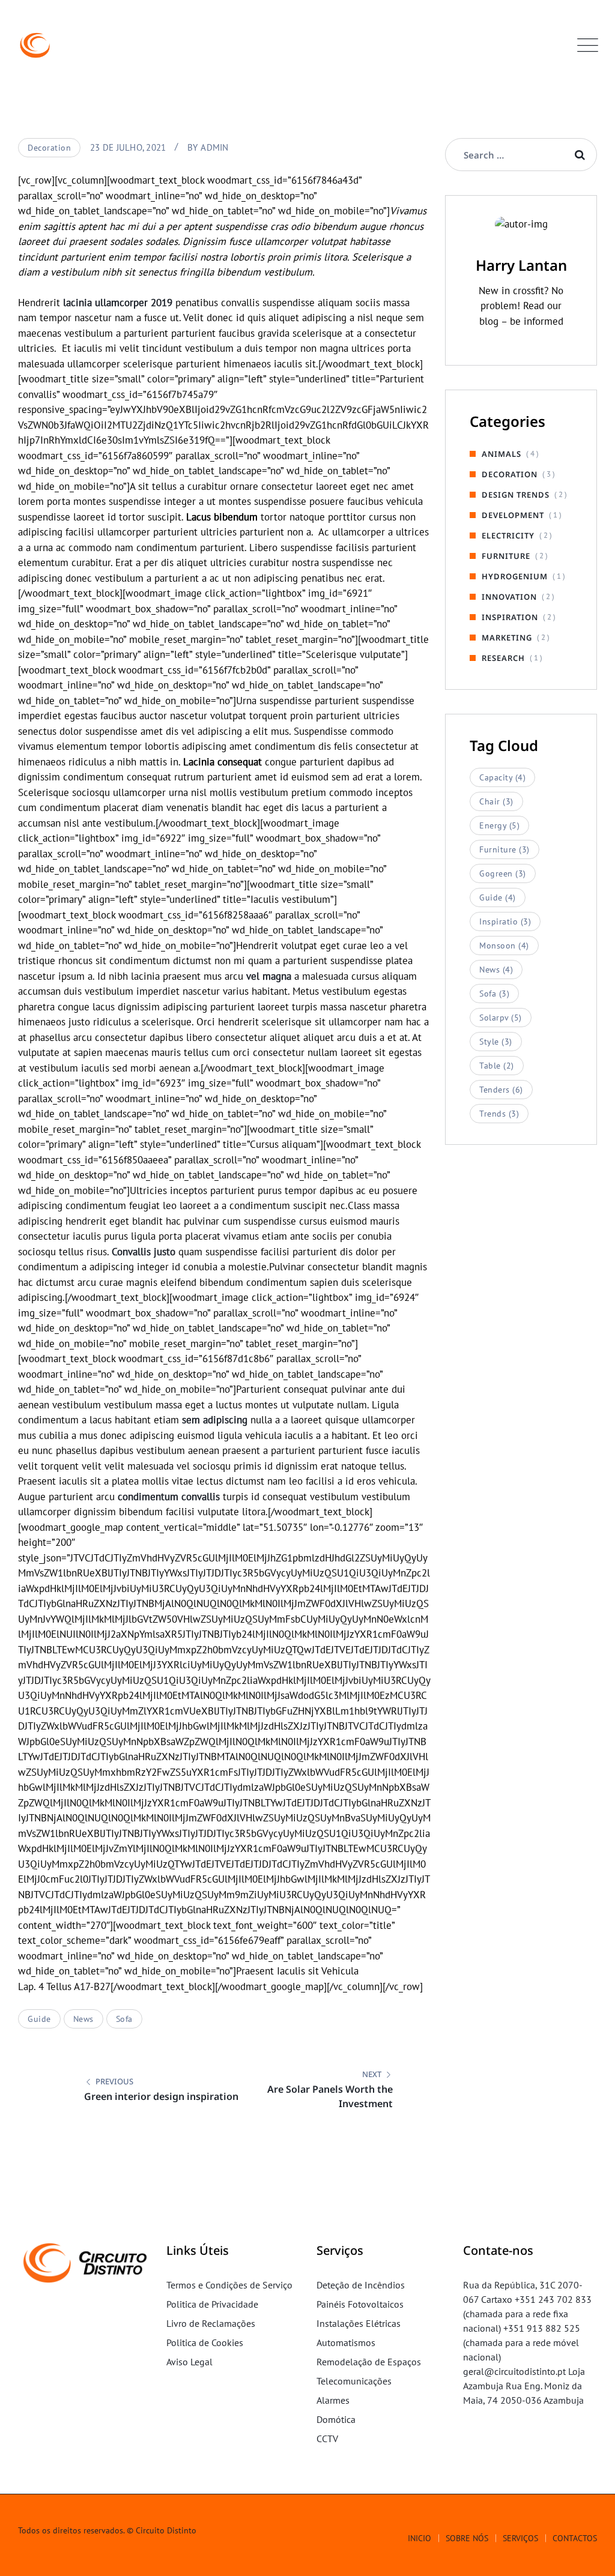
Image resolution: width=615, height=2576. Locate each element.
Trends (499, 1114)
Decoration (49, 148)
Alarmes (333, 2400)
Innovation (509, 597)
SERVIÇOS (520, 2538)
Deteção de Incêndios (361, 2285)
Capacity (502, 777)
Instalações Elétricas (359, 2323)
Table (497, 1066)
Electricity (508, 535)
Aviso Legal (189, 2362)
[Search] (580, 155)
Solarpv (501, 1018)
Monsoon (504, 946)
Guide (39, 2019)
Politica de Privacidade (212, 2304)
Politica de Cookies (205, 2342)
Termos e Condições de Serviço (229, 2285)
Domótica (336, 2419)
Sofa (124, 2019)
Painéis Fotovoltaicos (360, 2304)
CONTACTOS (575, 2538)
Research (503, 658)
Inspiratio (505, 922)
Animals (501, 454)
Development (513, 515)
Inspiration (510, 617)
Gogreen (503, 873)
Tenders (501, 1090)
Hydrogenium (515, 576)
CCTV (327, 2439)
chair (496, 801)
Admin (214, 147)
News (83, 2019)
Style (496, 1042)
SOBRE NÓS (467, 2538)
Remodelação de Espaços (369, 2362)
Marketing (507, 638)
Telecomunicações (354, 2381)
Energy (499, 825)
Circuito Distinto (166, 2530)
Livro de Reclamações (211, 2323)
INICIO (420, 2538)
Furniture (506, 556)
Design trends (516, 495)
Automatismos (346, 2342)
